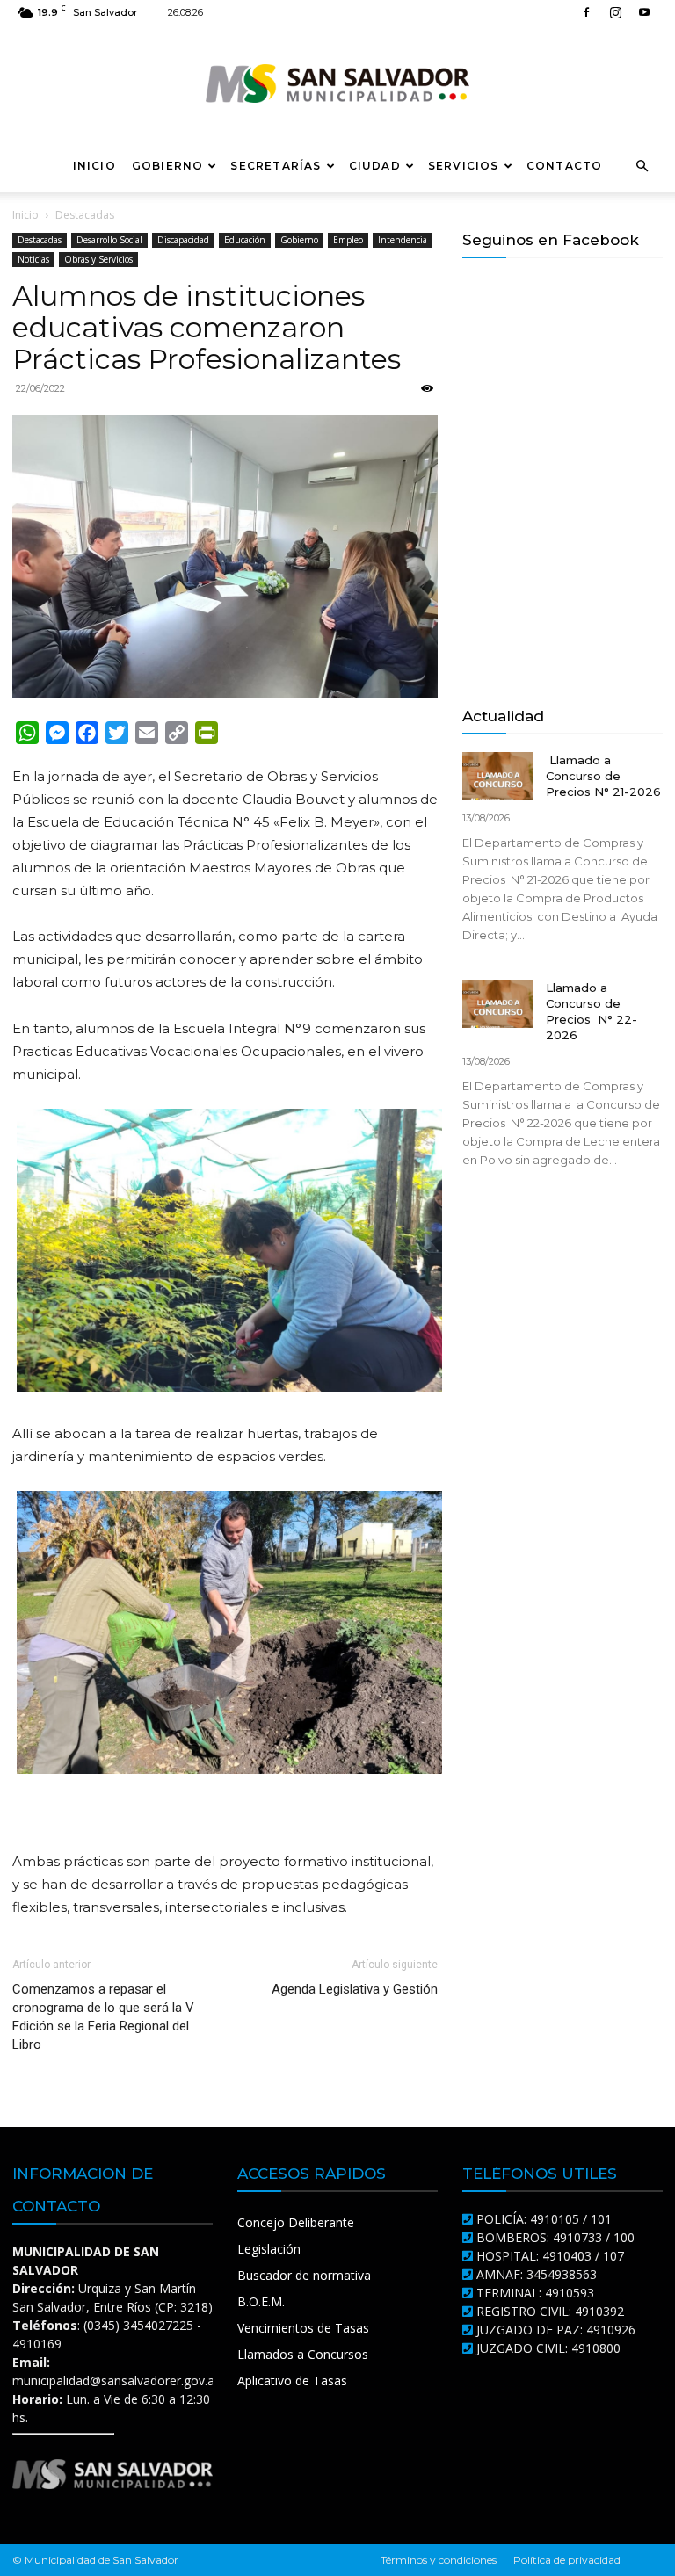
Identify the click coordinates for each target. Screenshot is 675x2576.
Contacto (565, 166)
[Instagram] (615, 12)
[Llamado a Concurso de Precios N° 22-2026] (497, 1004)
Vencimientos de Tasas (303, 2328)
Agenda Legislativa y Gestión (355, 1989)
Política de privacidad (567, 2560)
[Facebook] (586, 12)
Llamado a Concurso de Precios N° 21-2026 (603, 776)
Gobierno (168, 166)
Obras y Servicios (98, 259)
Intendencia (403, 240)
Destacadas (40, 240)
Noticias (33, 259)
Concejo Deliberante (296, 2222)
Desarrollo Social (109, 240)
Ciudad (375, 166)
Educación (245, 240)
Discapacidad (183, 240)
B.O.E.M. (261, 2301)
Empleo (348, 240)
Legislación (269, 2249)
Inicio (94, 166)
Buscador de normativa (304, 2275)
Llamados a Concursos (303, 2354)
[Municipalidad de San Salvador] (337, 83)
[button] (642, 166)
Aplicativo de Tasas (292, 2381)
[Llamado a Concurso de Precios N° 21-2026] (497, 776)
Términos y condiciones (439, 2560)
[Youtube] (644, 12)
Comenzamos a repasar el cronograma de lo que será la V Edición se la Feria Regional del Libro (103, 2017)
